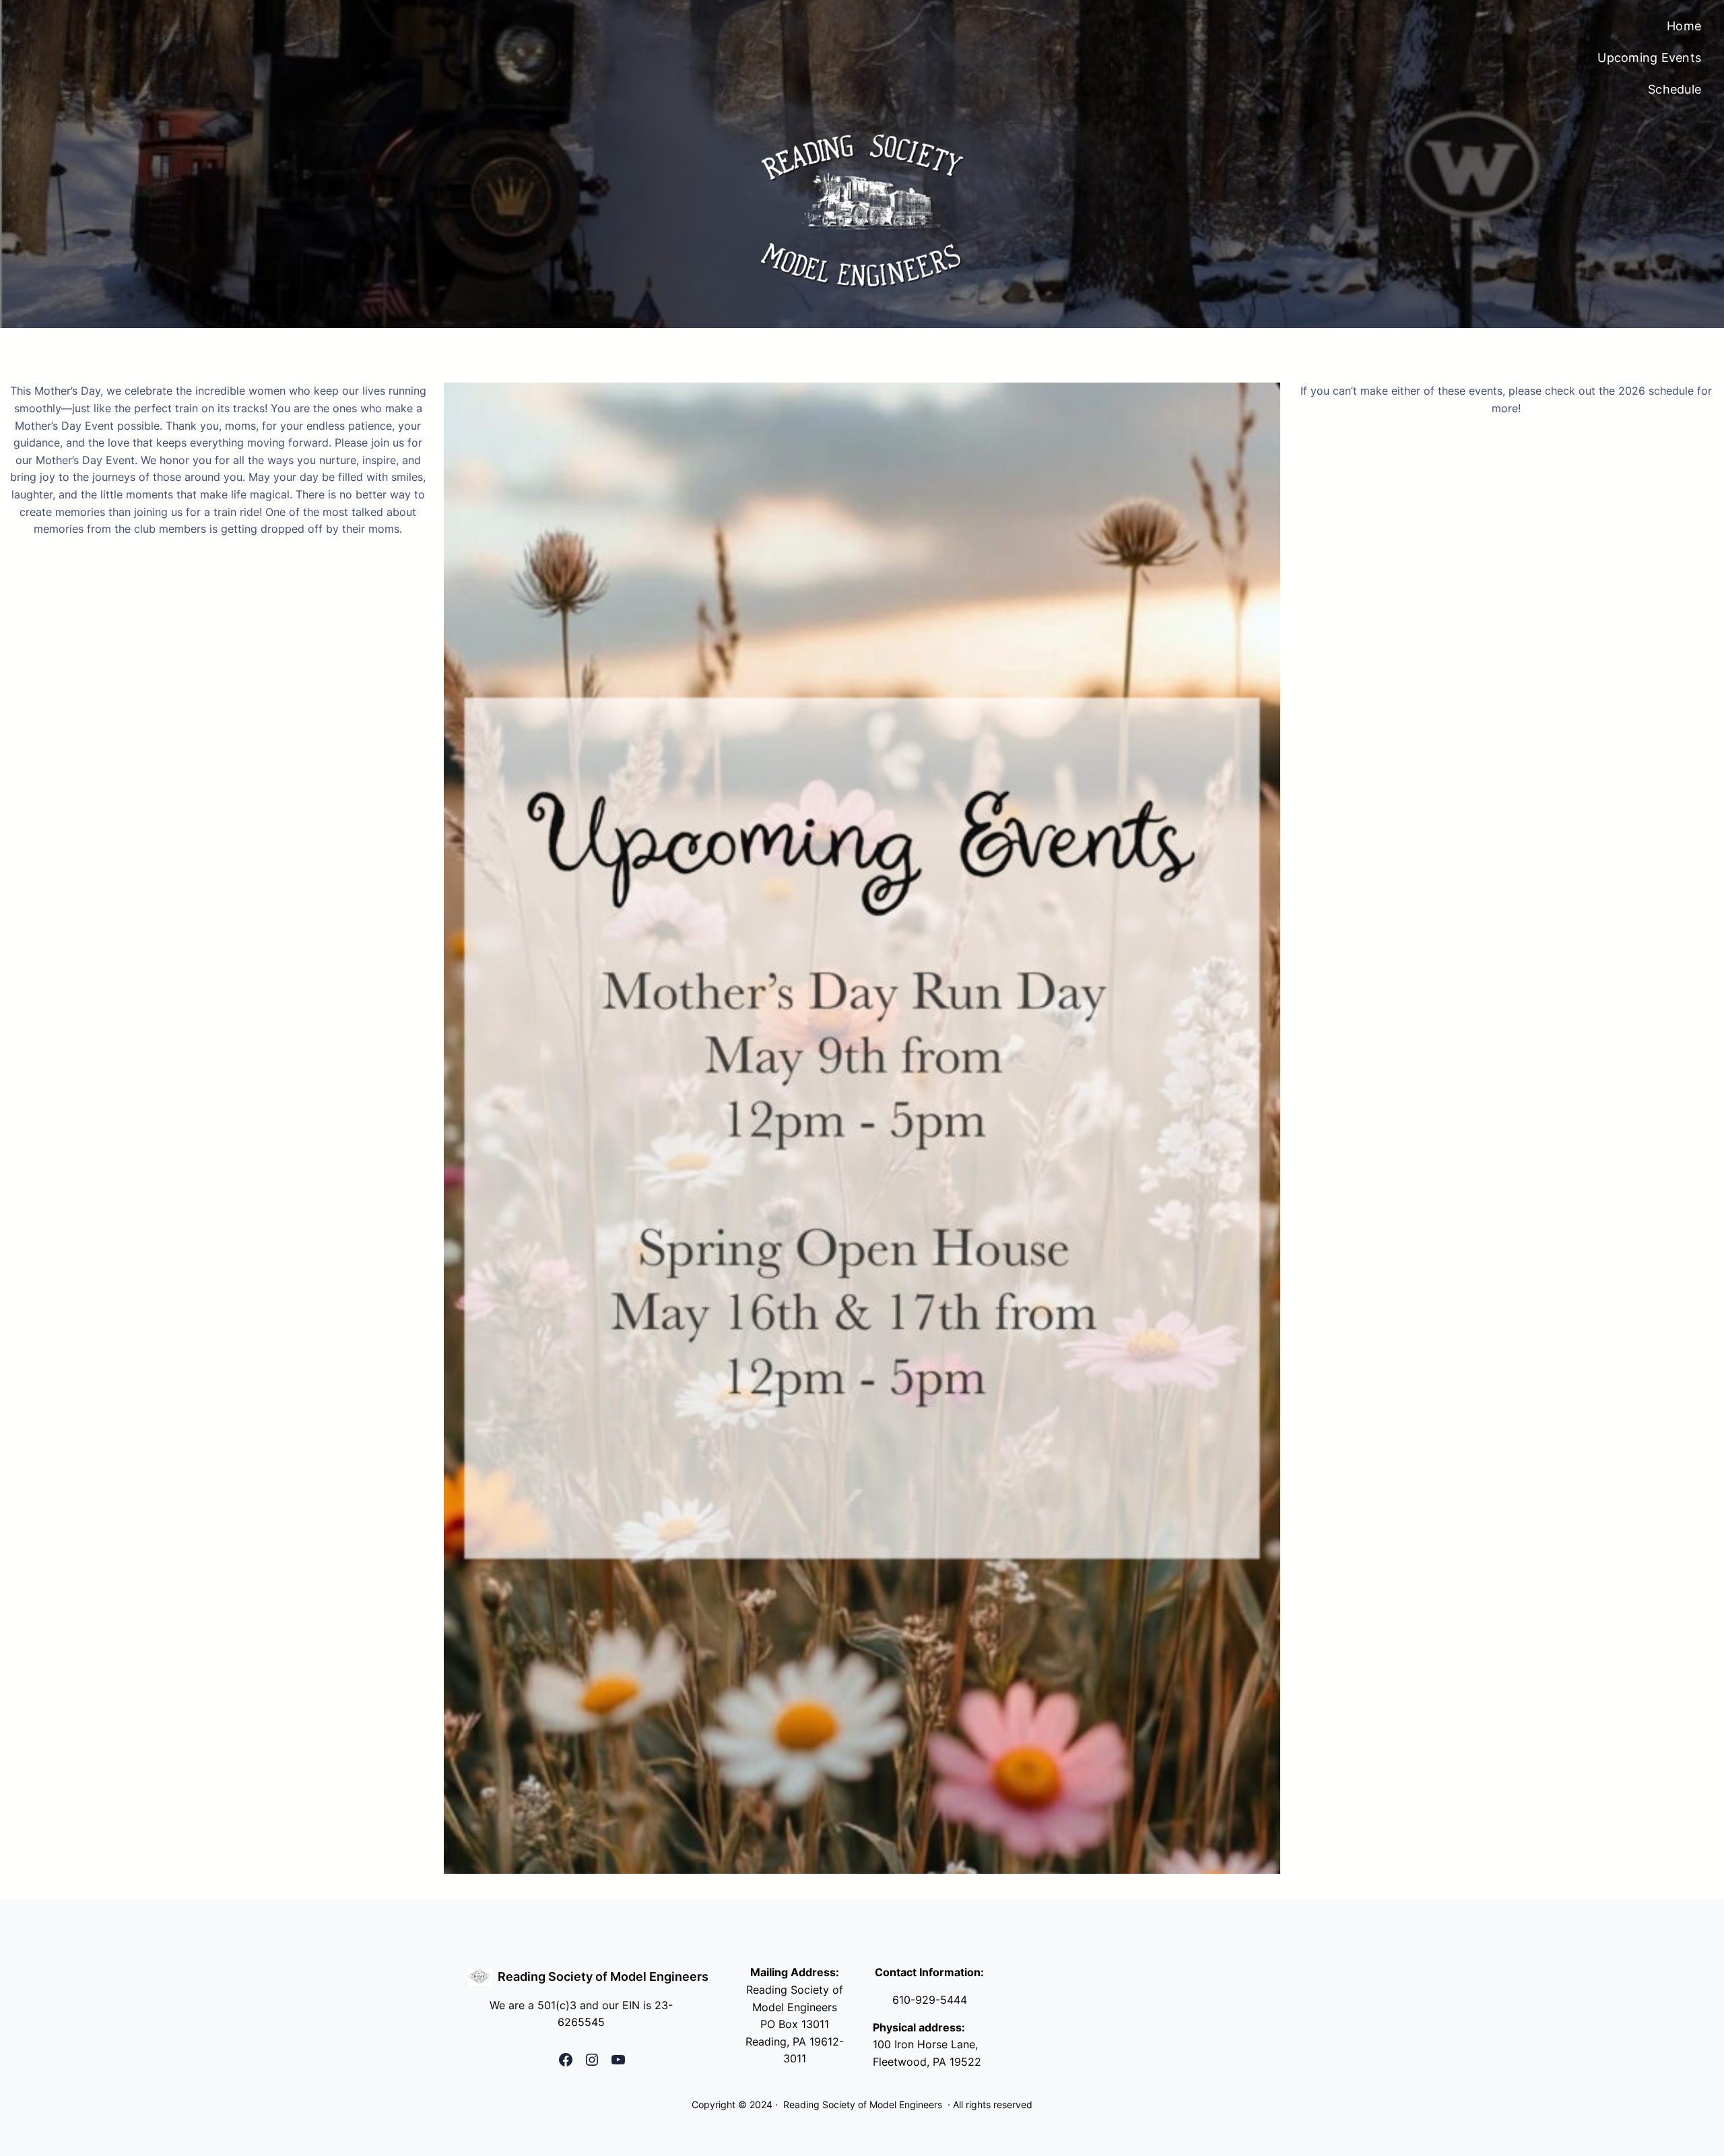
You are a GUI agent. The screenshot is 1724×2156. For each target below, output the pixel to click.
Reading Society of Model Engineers (603, 1977)
